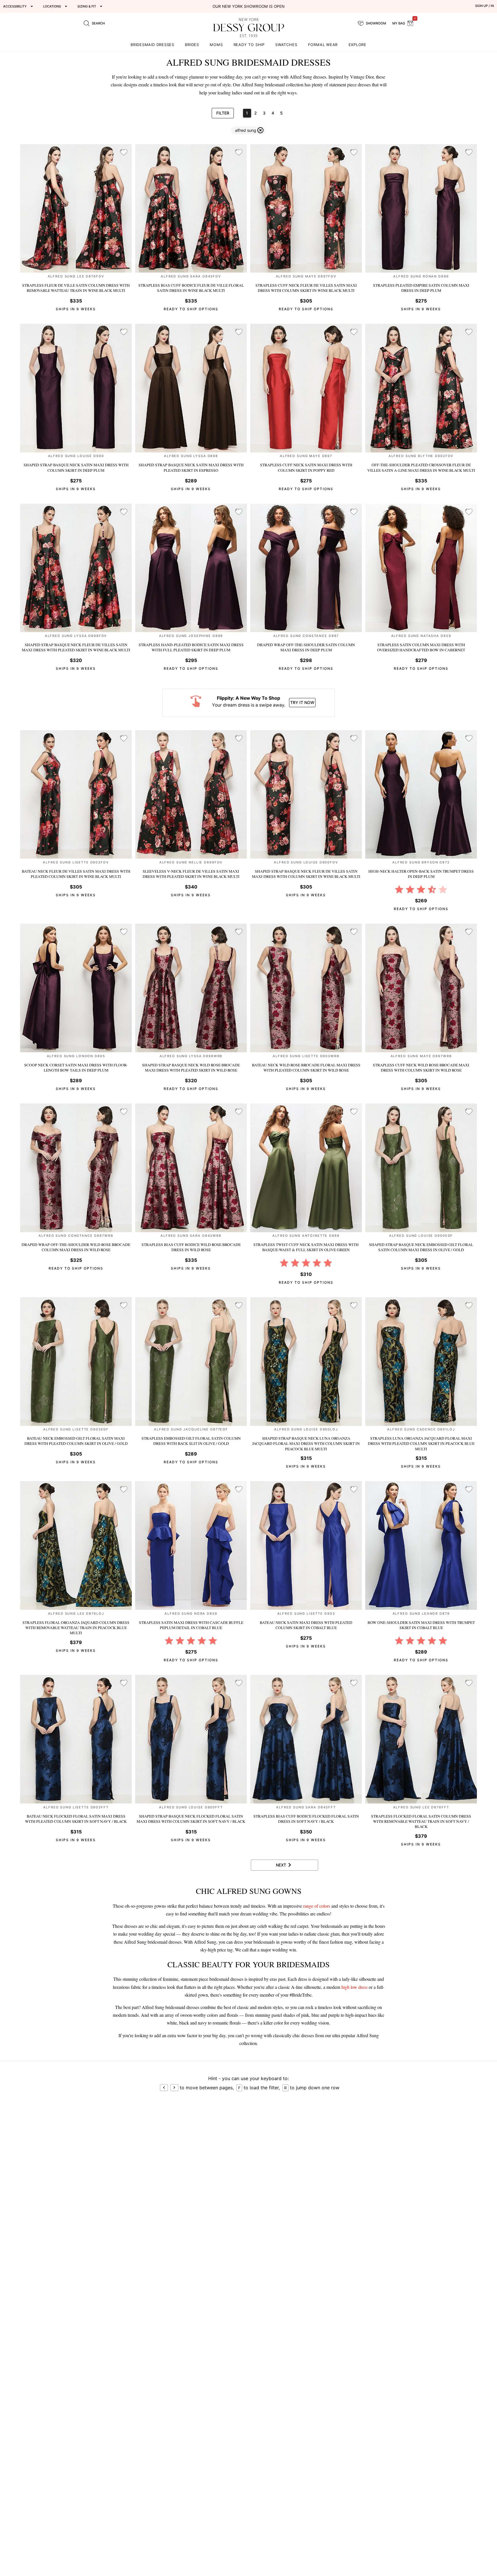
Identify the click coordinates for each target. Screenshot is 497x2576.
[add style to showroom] (124, 153)
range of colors (317, 1906)
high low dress (354, 1987)
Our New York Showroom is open (248, 6)
